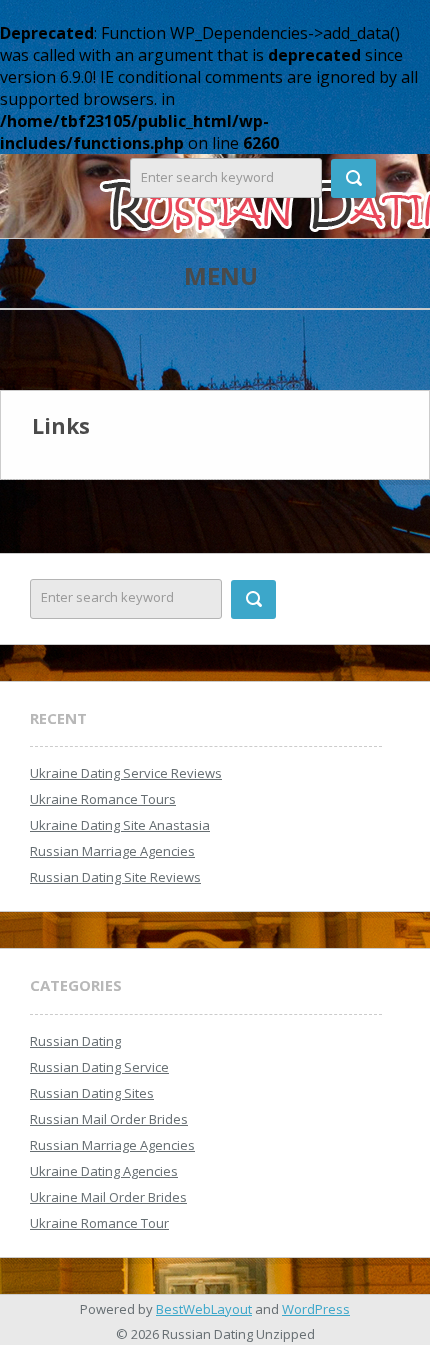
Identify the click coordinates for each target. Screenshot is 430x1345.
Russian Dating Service (99, 1067)
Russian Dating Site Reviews (115, 877)
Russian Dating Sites (92, 1093)
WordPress (316, 1309)
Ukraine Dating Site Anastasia (120, 825)
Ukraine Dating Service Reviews (126, 773)
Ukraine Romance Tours (103, 799)
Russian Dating (75, 1041)
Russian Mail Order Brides (109, 1119)
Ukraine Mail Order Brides (108, 1197)
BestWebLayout (204, 1309)
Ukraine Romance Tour (99, 1223)
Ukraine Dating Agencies (104, 1171)
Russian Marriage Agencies (112, 851)
